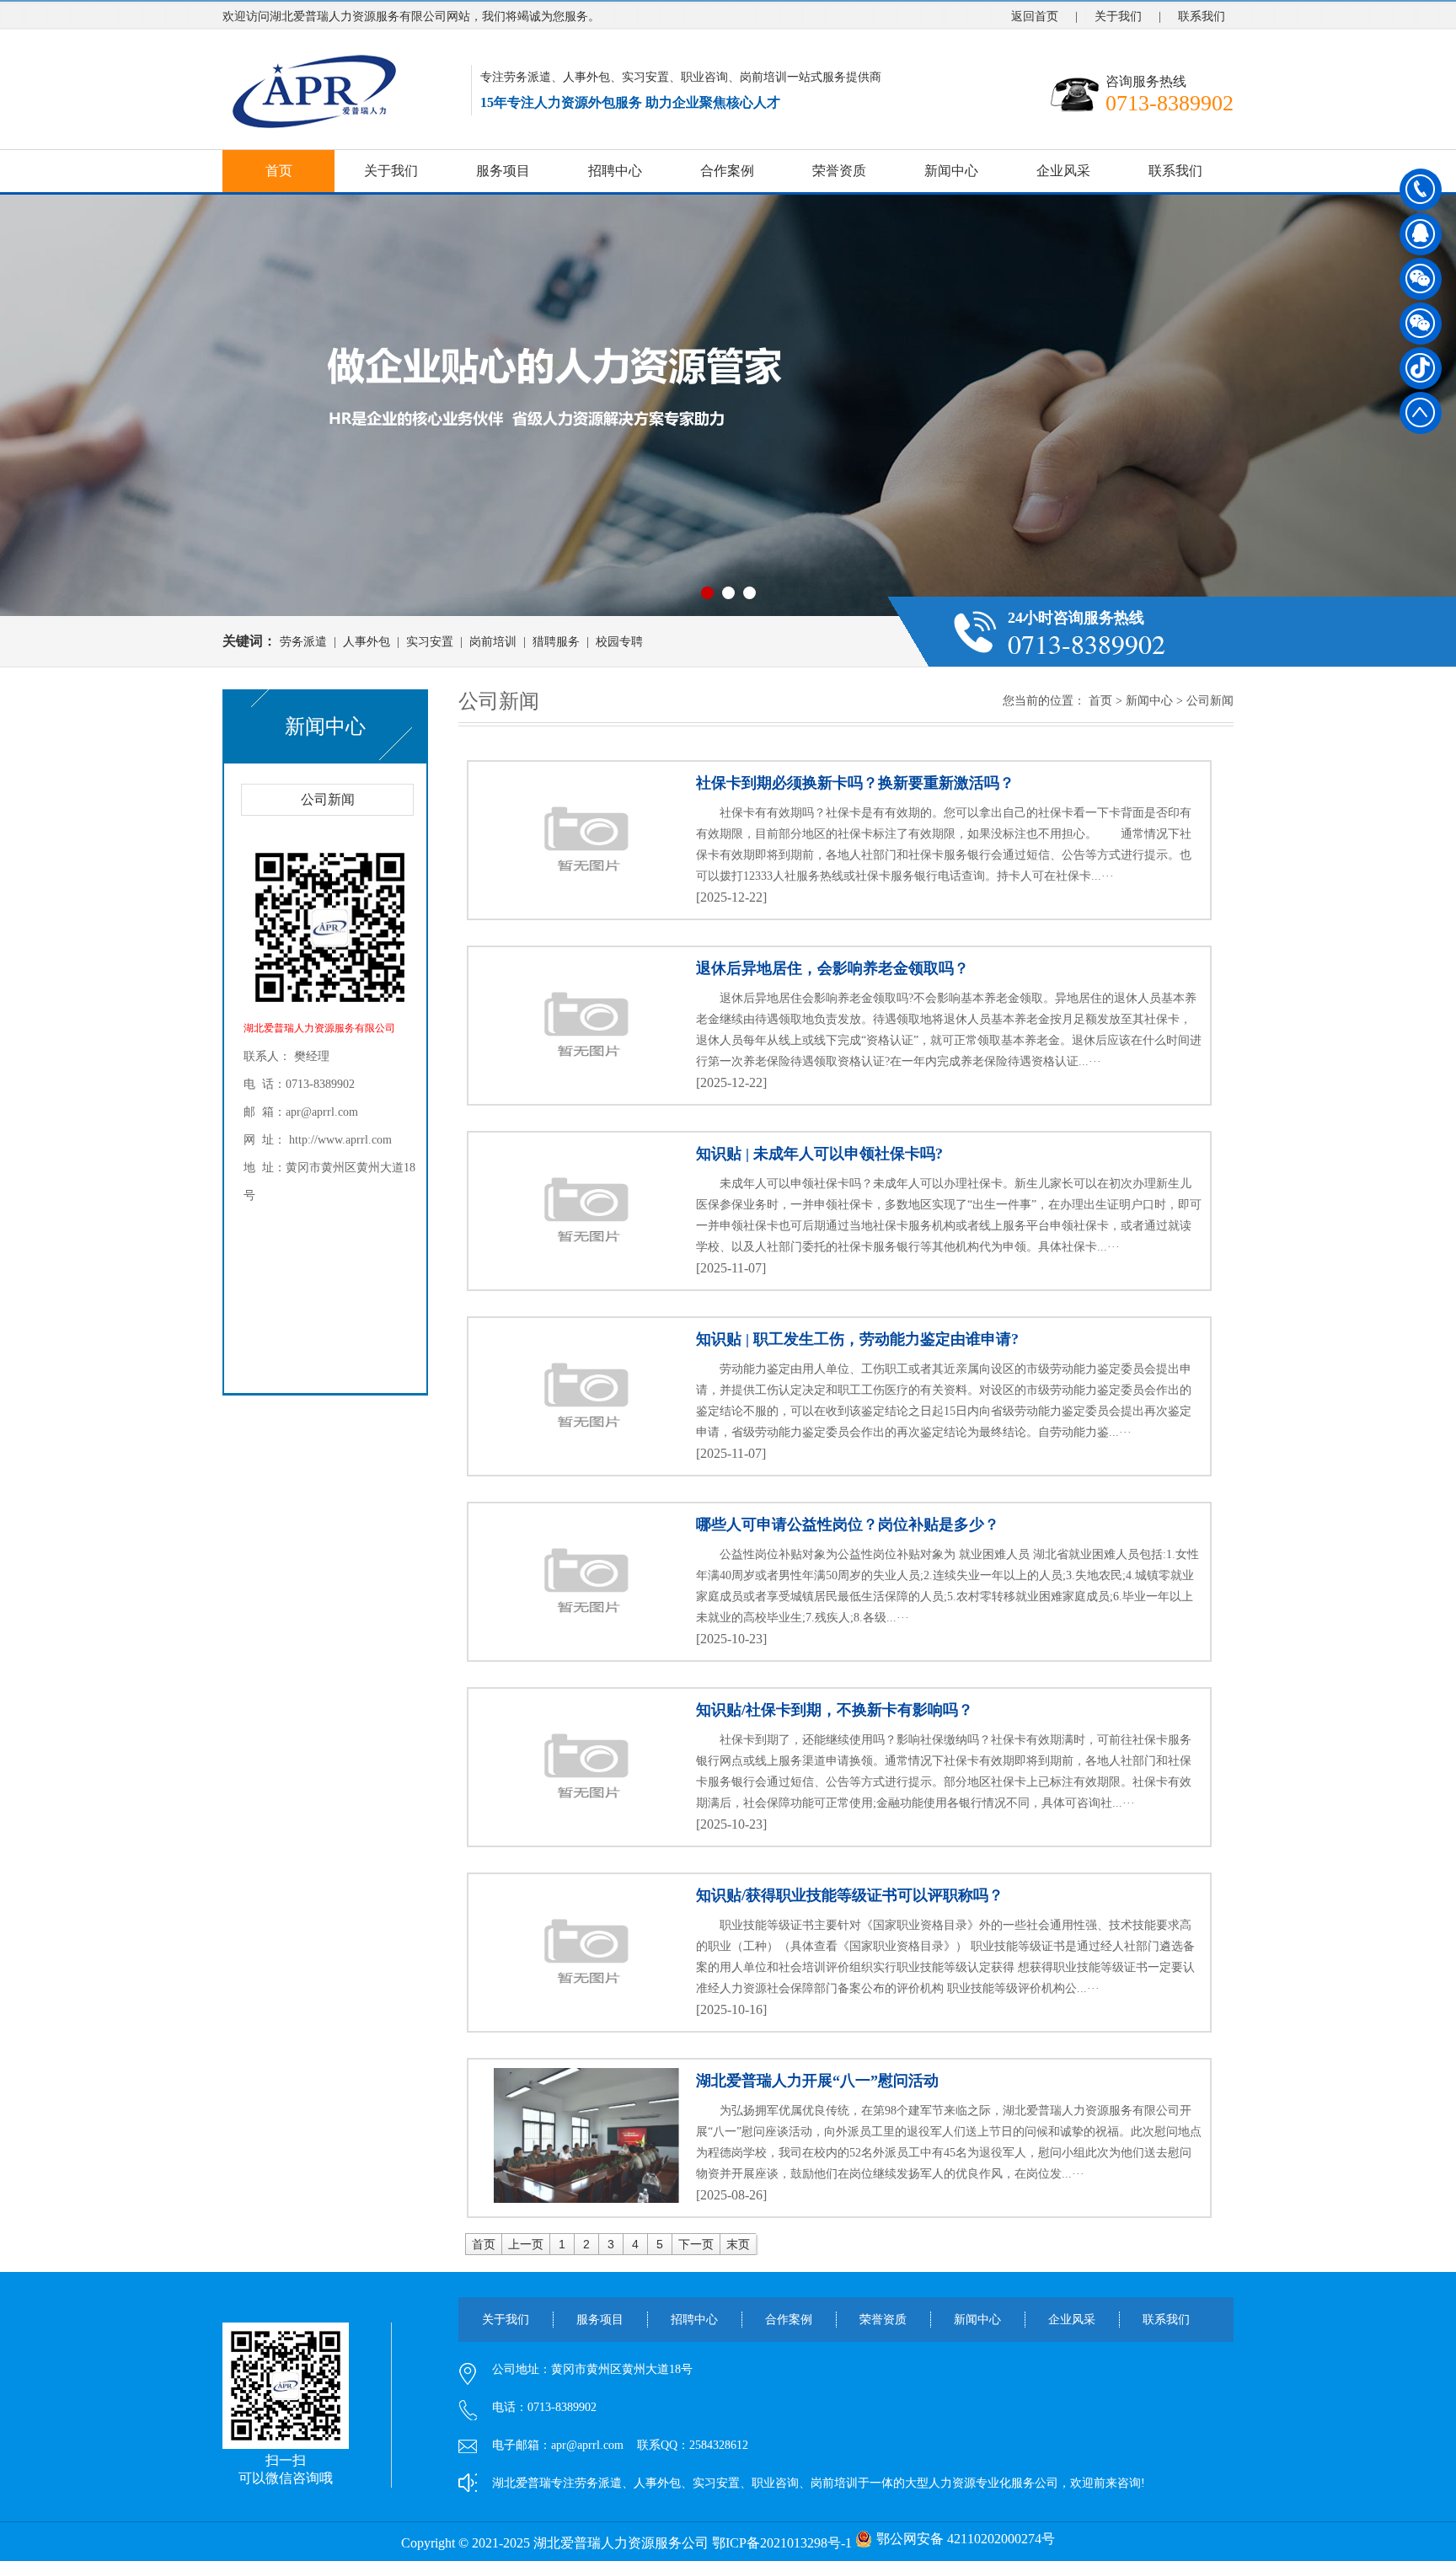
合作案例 (727, 171)
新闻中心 (951, 171)
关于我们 (1118, 16)
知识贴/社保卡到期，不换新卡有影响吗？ (835, 1710)
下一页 (696, 2244)
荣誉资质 (839, 171)
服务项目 (503, 171)
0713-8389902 (1421, 190)
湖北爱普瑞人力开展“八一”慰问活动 (817, 2081)
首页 (279, 171)
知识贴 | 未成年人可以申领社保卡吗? (819, 1154)
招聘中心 (615, 171)
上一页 (526, 2244)
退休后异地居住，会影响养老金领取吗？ (832, 968)
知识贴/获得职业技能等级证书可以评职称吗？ (850, 1895)
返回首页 (1035, 16)
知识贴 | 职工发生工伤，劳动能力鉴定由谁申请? (857, 1339)
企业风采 (1063, 171)
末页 (738, 2244)
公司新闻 (328, 799)
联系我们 (1202, 16)
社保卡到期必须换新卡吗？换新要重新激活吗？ (855, 783)
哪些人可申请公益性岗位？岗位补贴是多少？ (848, 1524)
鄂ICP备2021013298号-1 (782, 2543)
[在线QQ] (1421, 240)
